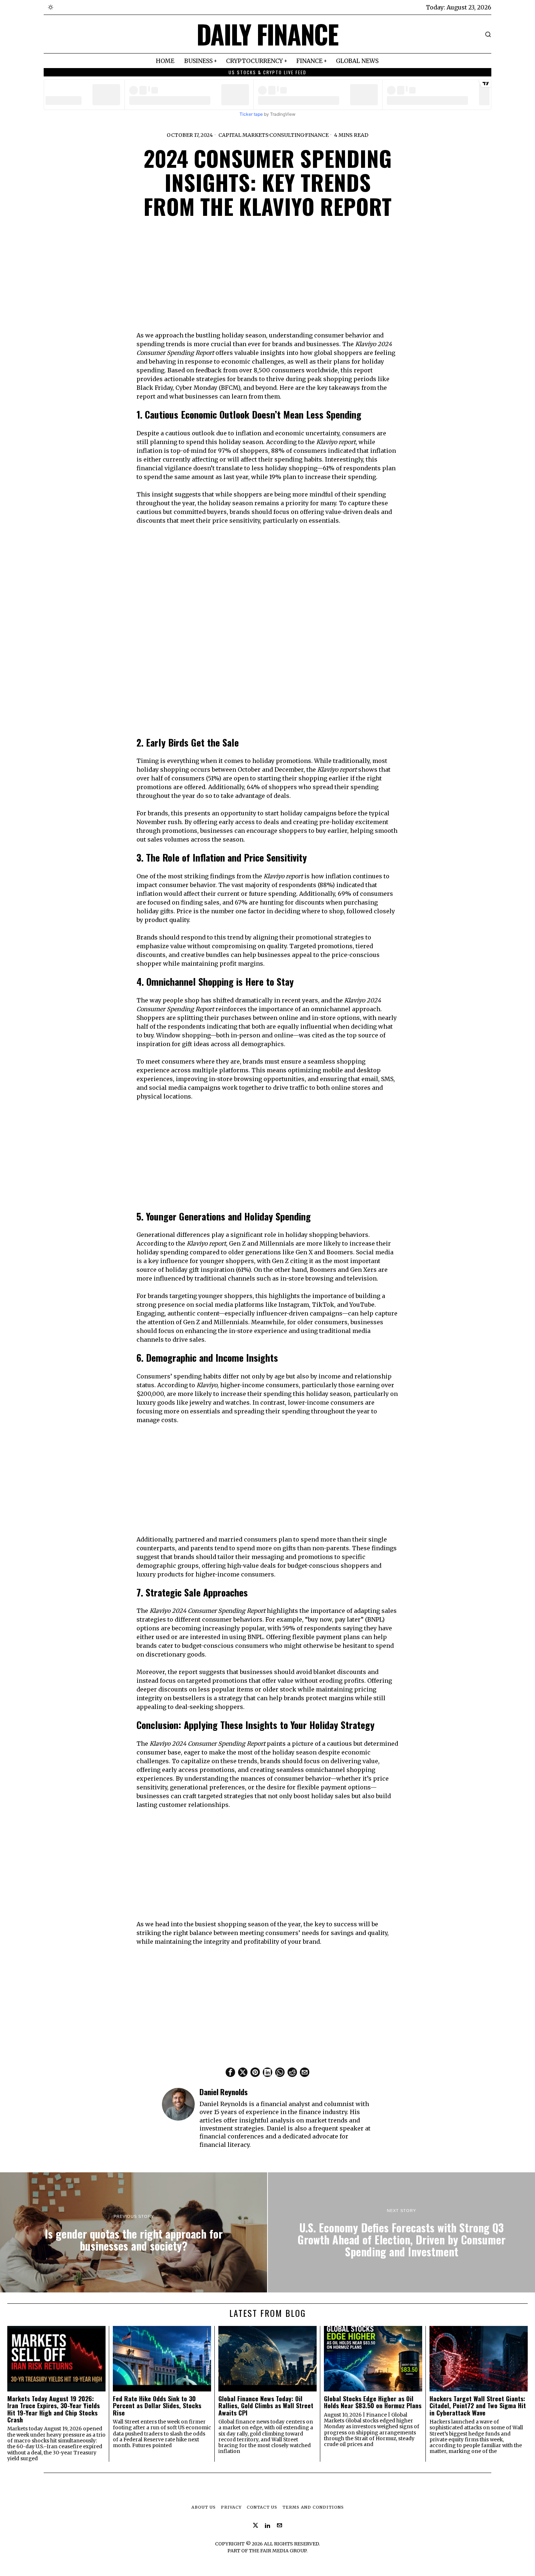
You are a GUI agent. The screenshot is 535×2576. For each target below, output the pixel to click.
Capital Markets (243, 135)
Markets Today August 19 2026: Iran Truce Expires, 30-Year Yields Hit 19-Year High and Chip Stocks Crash (53, 2409)
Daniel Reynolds (224, 2092)
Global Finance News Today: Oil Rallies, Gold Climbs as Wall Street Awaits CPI (266, 2406)
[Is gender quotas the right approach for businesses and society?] (134, 2232)
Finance (317, 135)
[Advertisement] (267, 280)
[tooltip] (230, 2072)
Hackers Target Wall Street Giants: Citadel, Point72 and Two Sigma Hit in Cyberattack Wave (478, 2406)
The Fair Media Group (278, 2551)
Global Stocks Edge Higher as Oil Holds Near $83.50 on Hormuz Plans (373, 2402)
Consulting (287, 135)
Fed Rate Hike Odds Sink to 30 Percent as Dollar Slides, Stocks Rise (157, 2406)
